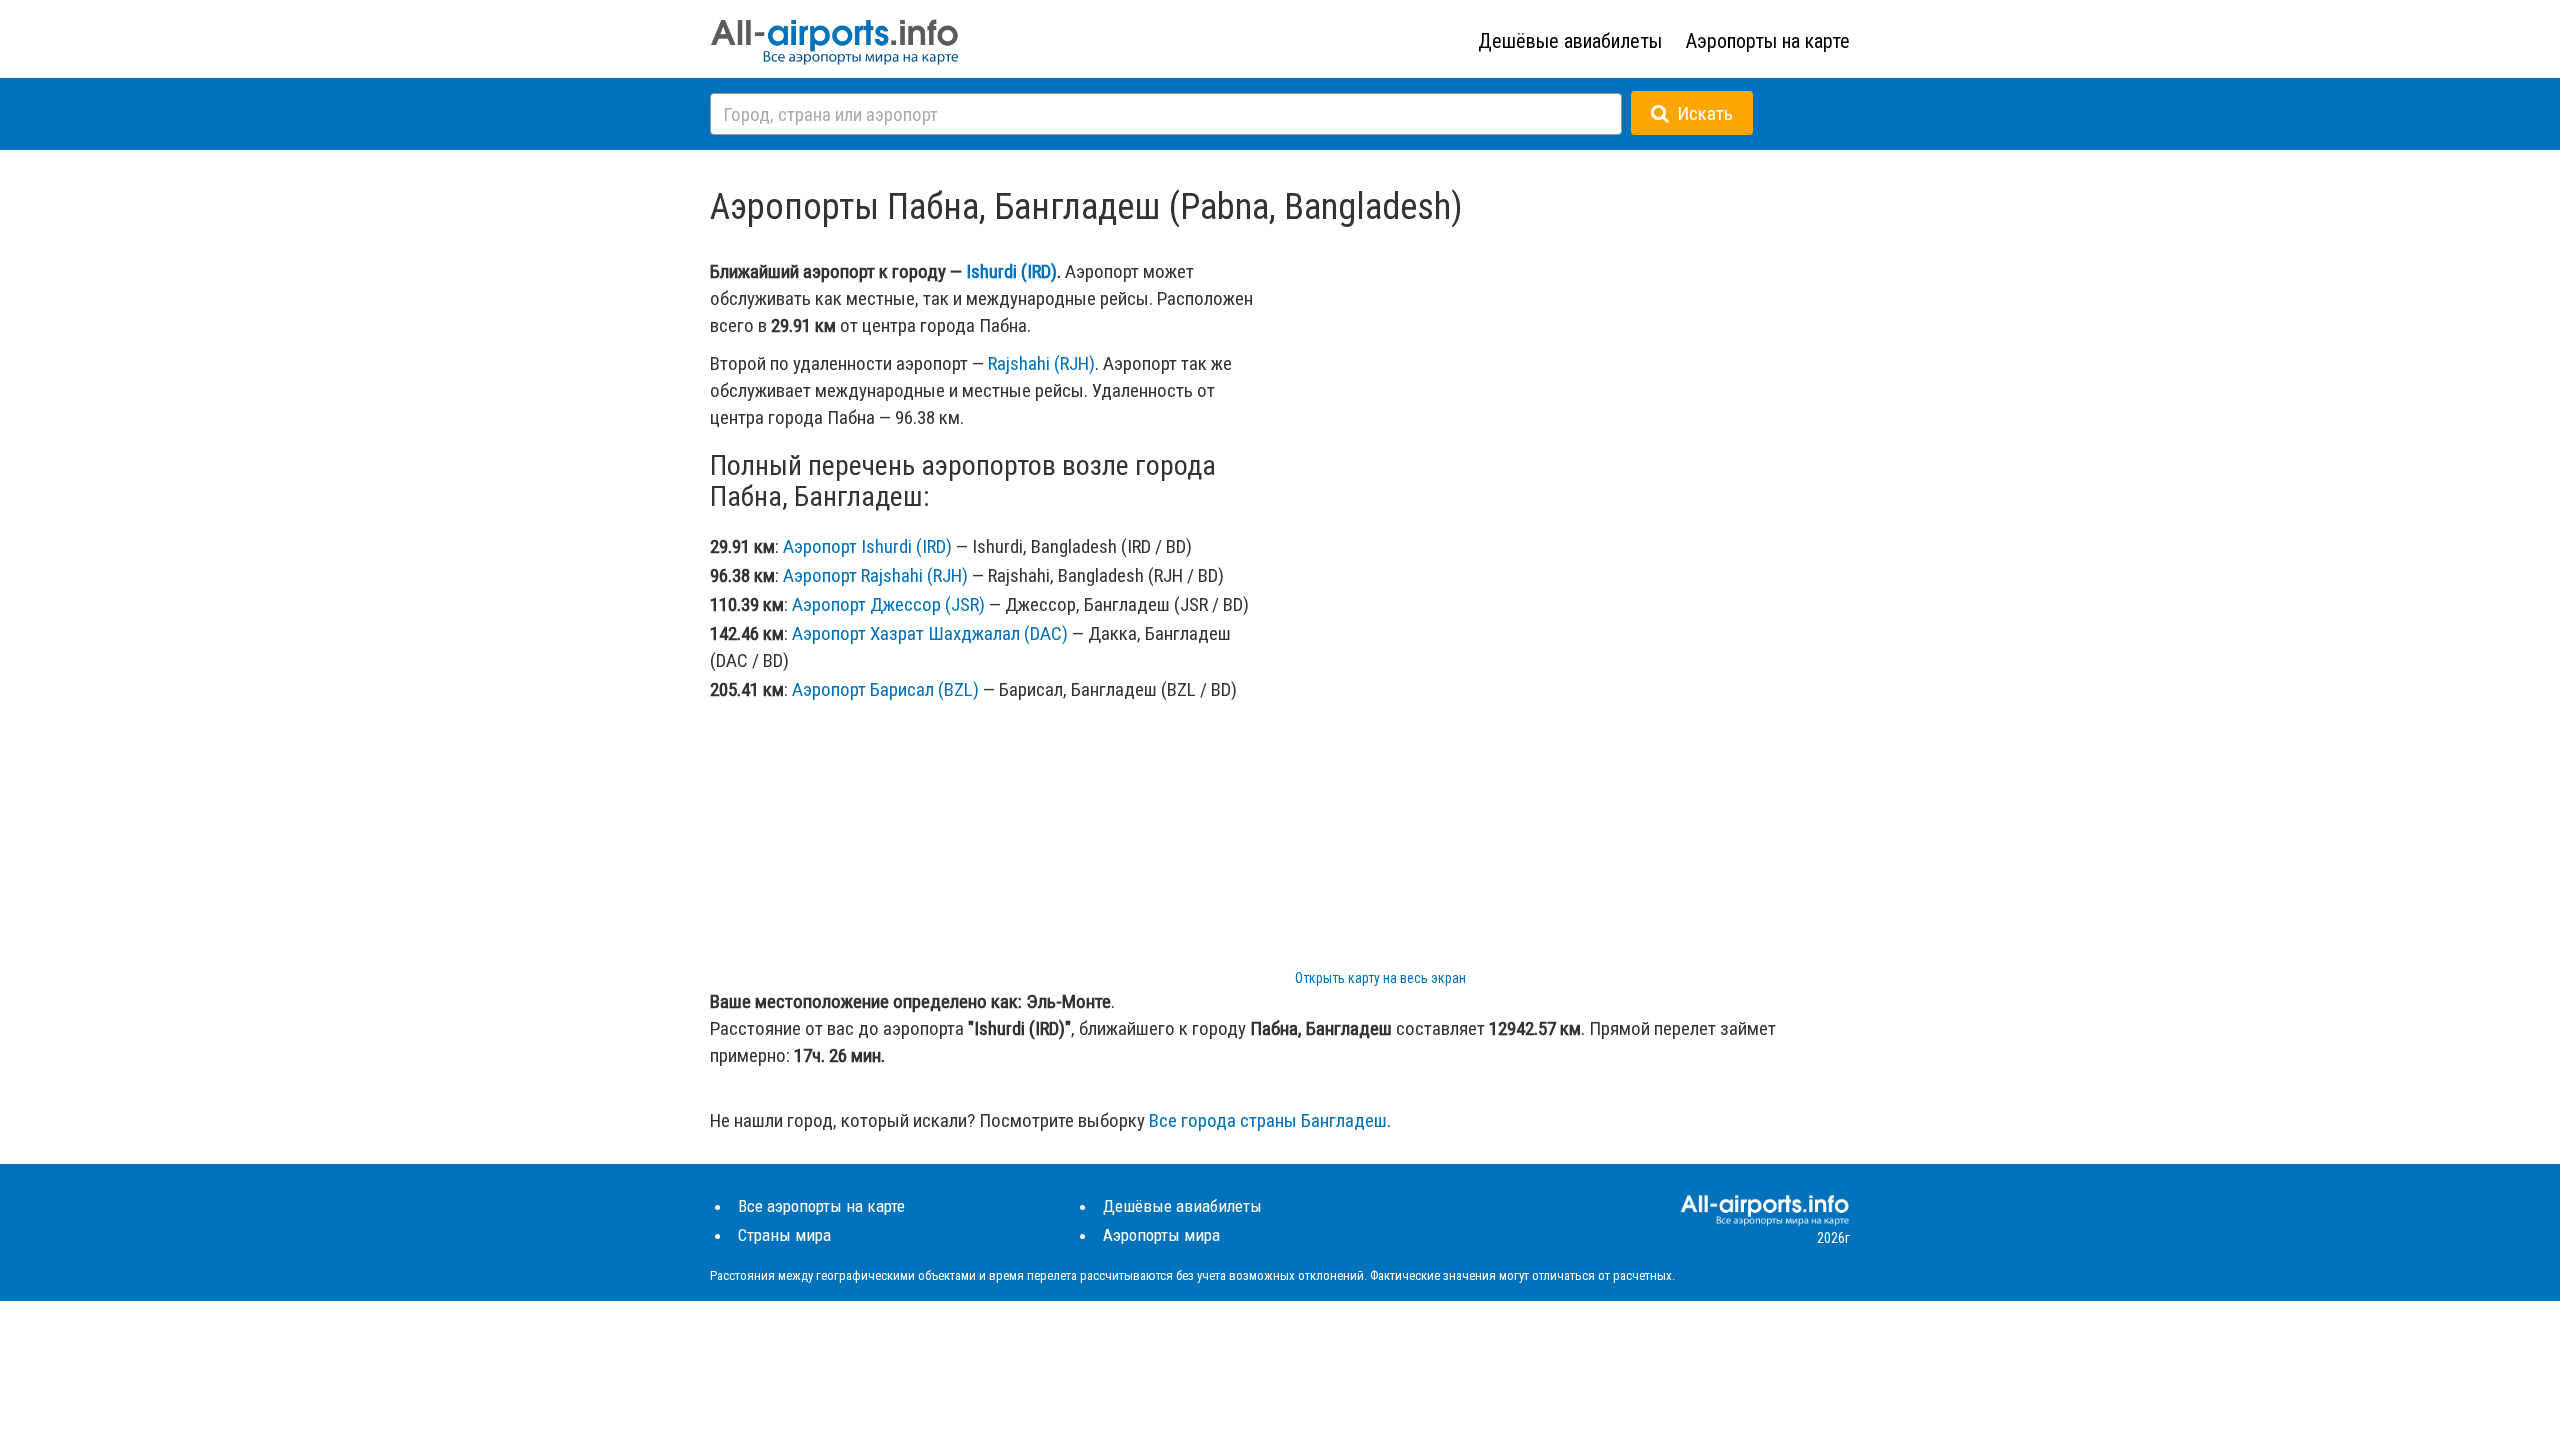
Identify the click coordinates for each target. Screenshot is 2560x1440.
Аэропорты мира (1161, 1235)
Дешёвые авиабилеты (1570, 41)
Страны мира (784, 1235)
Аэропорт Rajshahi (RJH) (875, 575)
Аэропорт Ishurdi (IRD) (867, 546)
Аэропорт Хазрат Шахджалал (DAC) (930, 633)
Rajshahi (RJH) (1041, 363)
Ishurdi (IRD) (1011, 271)
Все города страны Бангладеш (1268, 1120)
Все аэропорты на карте (821, 1206)
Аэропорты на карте (1768, 41)
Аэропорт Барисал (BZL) (885, 689)
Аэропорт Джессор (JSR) (888, 604)
